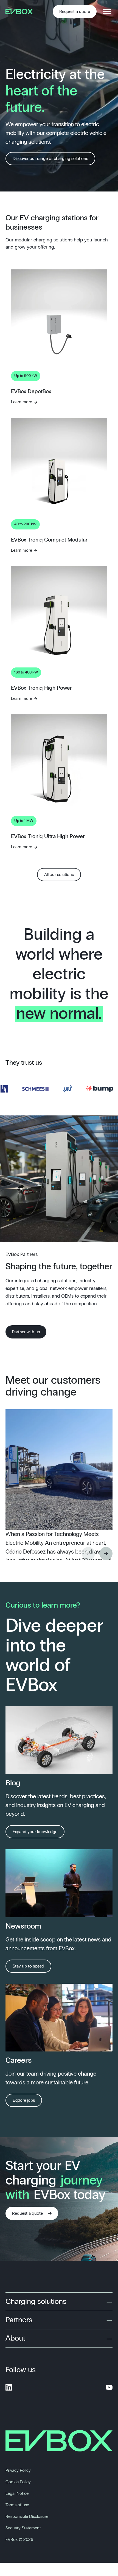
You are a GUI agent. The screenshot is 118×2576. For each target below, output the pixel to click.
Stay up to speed (28, 1966)
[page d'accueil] (21, 12)
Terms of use (17, 2505)
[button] (106, 1554)
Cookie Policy (18, 2482)
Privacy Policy (18, 2470)
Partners (19, 2320)
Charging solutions (36, 2302)
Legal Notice (17, 2493)
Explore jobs (24, 2100)
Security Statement (23, 2528)
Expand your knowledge (35, 1832)
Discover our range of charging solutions (50, 159)
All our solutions (59, 875)
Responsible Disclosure (27, 2516)
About (15, 2338)
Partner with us (26, 1332)
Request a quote (75, 12)
